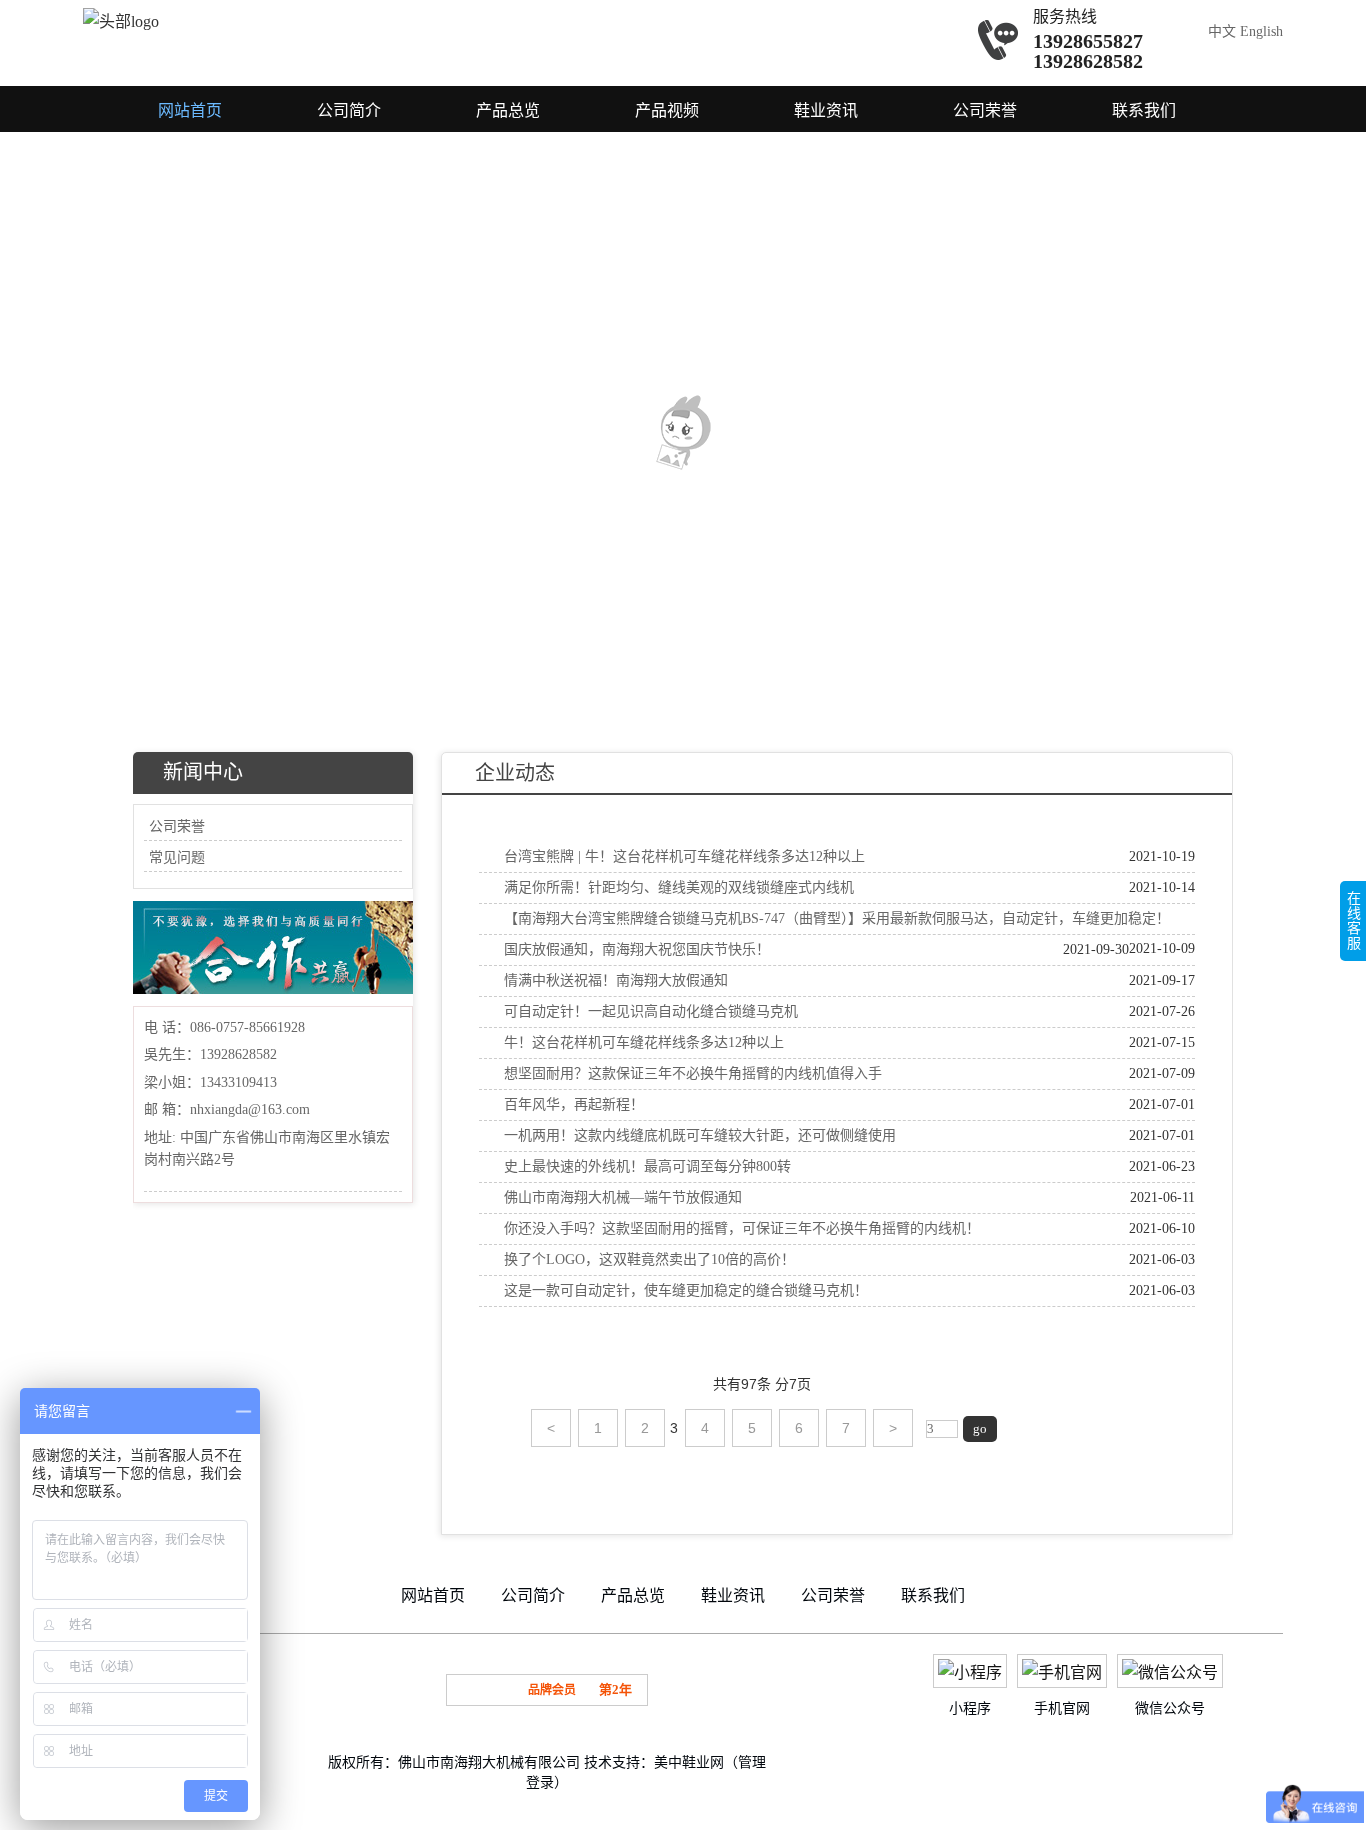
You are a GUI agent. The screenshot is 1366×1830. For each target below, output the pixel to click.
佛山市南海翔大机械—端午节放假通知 (623, 1197)
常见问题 (177, 857)
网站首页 (190, 110)
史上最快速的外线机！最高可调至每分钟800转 (647, 1166)
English (1261, 31)
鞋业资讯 (826, 110)
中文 (1222, 31)
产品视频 (667, 110)
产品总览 (508, 110)
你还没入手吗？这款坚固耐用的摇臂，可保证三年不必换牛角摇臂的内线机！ (742, 1228)
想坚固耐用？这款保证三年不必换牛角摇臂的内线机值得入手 (693, 1073)
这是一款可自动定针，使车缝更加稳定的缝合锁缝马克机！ (686, 1290)
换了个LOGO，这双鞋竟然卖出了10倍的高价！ (649, 1259)
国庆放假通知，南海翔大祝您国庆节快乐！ (637, 949)
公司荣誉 (985, 110)
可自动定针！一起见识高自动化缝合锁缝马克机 (651, 1011)
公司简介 (349, 110)
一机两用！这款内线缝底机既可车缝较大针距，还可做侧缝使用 (700, 1135)
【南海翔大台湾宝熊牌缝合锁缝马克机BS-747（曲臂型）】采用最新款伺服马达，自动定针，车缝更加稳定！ (837, 918)
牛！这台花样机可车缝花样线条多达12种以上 (644, 1042)
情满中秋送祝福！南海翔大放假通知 (616, 980)
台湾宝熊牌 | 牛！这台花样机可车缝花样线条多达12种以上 (684, 856)
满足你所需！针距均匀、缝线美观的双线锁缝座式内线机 (679, 887)
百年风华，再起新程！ (574, 1104)
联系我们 (1144, 110)
